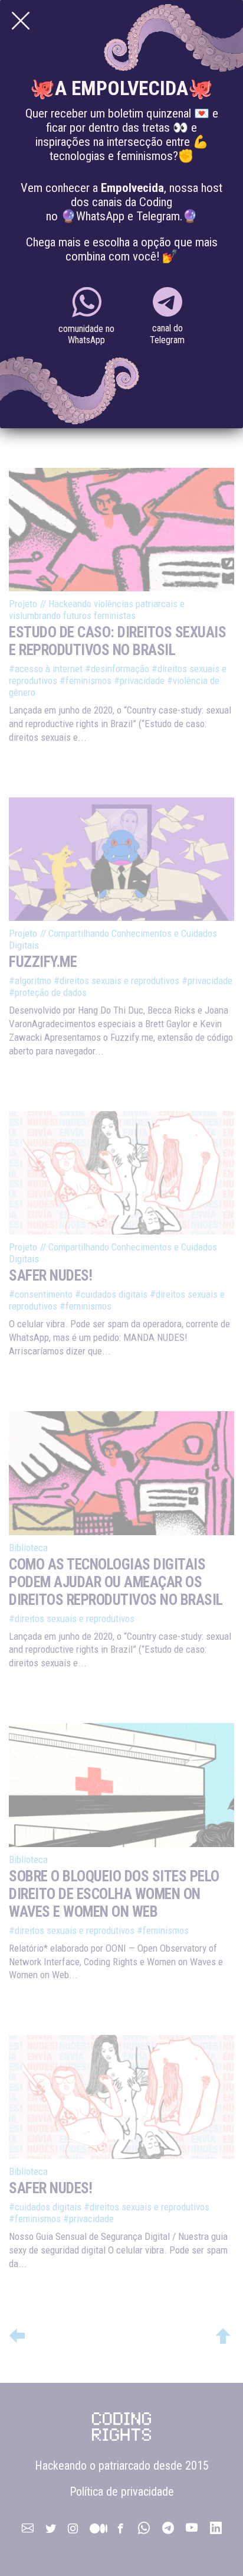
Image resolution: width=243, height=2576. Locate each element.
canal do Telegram (167, 334)
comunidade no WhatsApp (86, 334)
